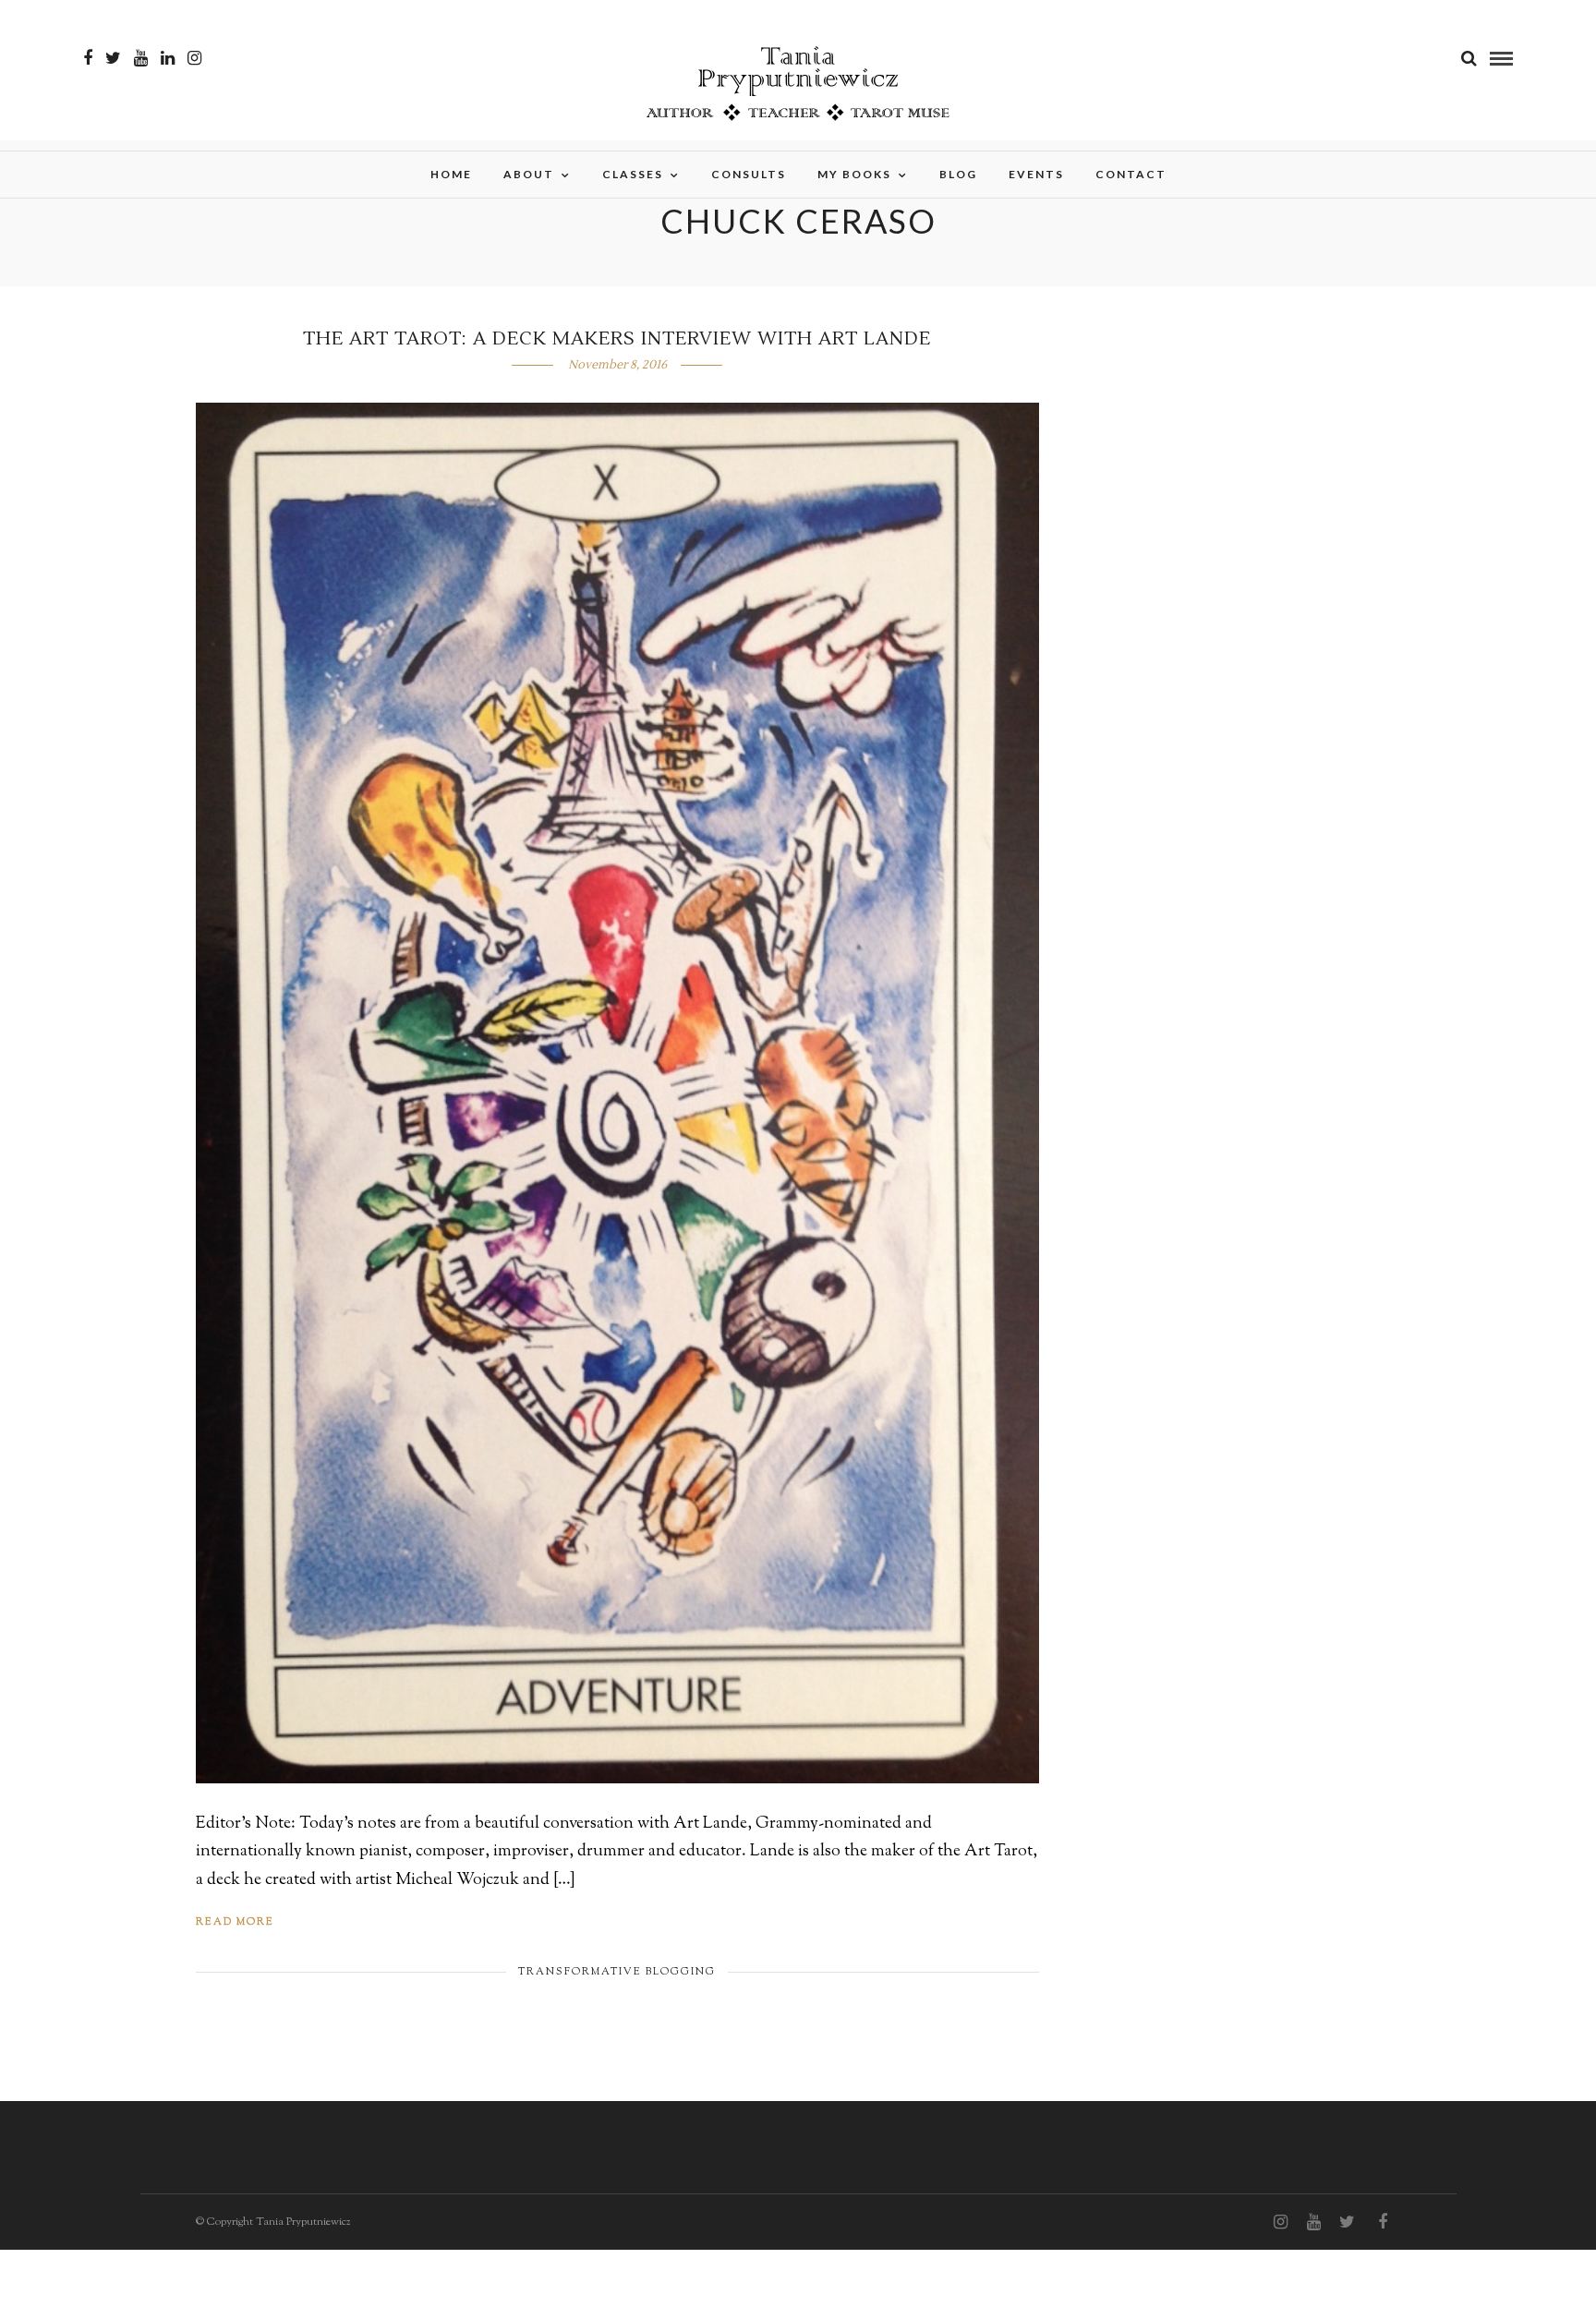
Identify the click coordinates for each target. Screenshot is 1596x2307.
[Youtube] (141, 58)
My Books (854, 174)
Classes (633, 174)
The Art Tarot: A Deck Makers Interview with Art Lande (617, 339)
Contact (1131, 174)
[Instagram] (194, 58)
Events (1036, 174)
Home (451, 174)
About (529, 174)
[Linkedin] (168, 58)
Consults (749, 174)
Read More (235, 1922)
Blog (958, 174)
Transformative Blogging (617, 1972)
